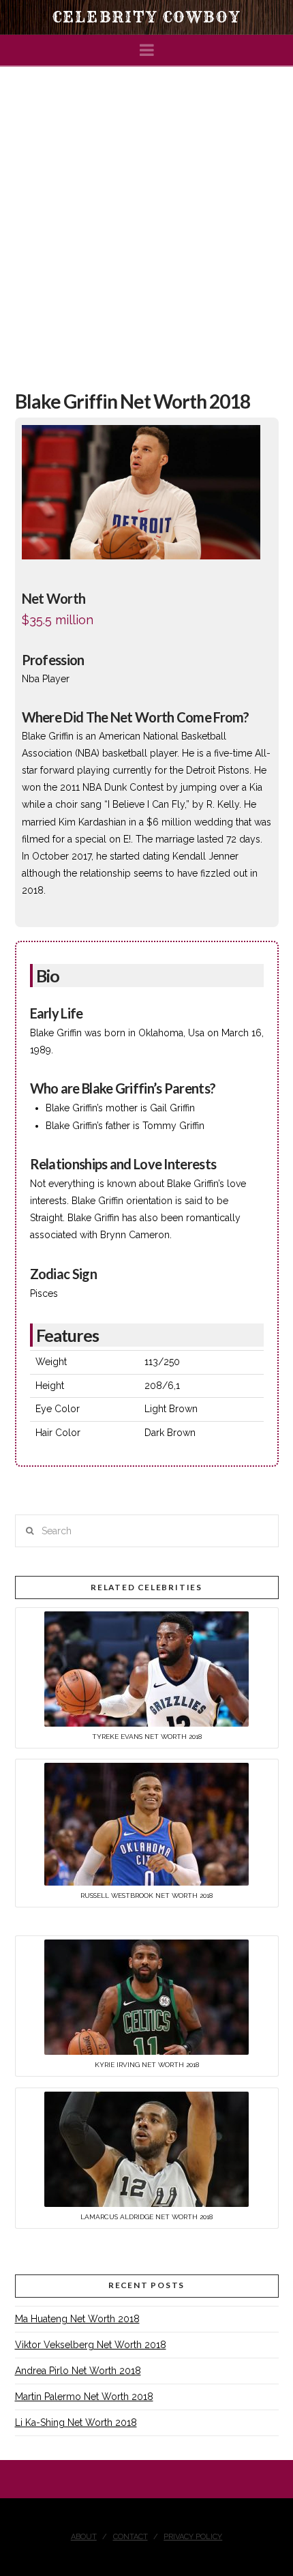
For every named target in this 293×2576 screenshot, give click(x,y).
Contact (130, 2537)
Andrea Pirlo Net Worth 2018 (78, 2371)
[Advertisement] (146, 220)
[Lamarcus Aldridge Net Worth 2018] (146, 2148)
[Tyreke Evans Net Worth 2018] (146, 1668)
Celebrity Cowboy (146, 17)
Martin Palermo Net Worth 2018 (84, 2397)
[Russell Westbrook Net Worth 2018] (146, 1824)
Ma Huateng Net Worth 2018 (77, 2319)
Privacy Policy (193, 2537)
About (84, 2537)
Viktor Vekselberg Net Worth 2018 (91, 2345)
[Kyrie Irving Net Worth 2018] (146, 1996)
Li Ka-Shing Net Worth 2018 (76, 2423)
